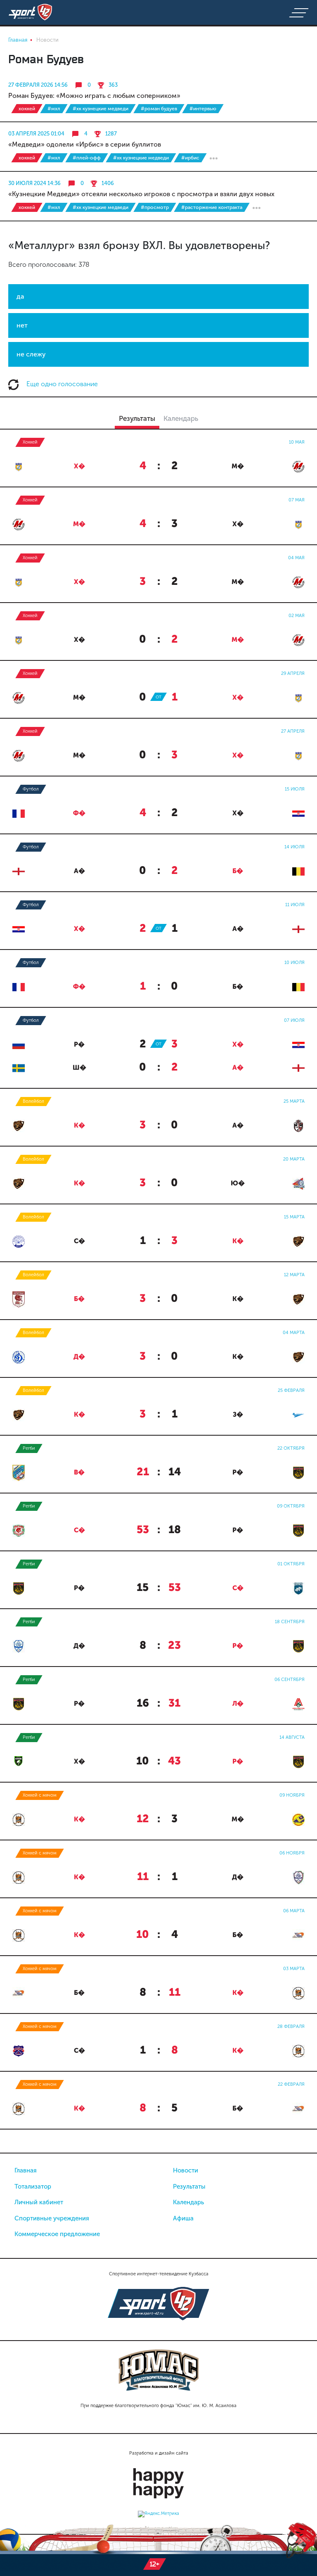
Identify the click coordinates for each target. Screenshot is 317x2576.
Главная (26, 2170)
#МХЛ (54, 109)
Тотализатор (33, 2187)
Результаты (189, 2187)
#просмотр (155, 207)
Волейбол (33, 1101)
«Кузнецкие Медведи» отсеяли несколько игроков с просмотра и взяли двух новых (141, 194)
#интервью (203, 109)
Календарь (188, 2202)
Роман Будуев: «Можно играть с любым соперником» (94, 96)
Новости (186, 2170)
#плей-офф (87, 158)
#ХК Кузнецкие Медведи (101, 109)
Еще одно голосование (61, 384)
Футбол (31, 789)
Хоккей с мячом (40, 1795)
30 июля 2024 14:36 (34, 183)
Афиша (183, 2218)
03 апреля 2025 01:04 (36, 134)
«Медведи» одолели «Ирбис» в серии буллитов (85, 144)
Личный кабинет (39, 2202)
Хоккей (27, 109)
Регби (29, 1448)
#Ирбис (190, 158)
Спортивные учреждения (52, 2218)
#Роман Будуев (159, 109)
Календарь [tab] (181, 418)
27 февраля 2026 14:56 (38, 85)
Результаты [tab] (137, 418)
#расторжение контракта (212, 207)
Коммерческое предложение (57, 2234)
